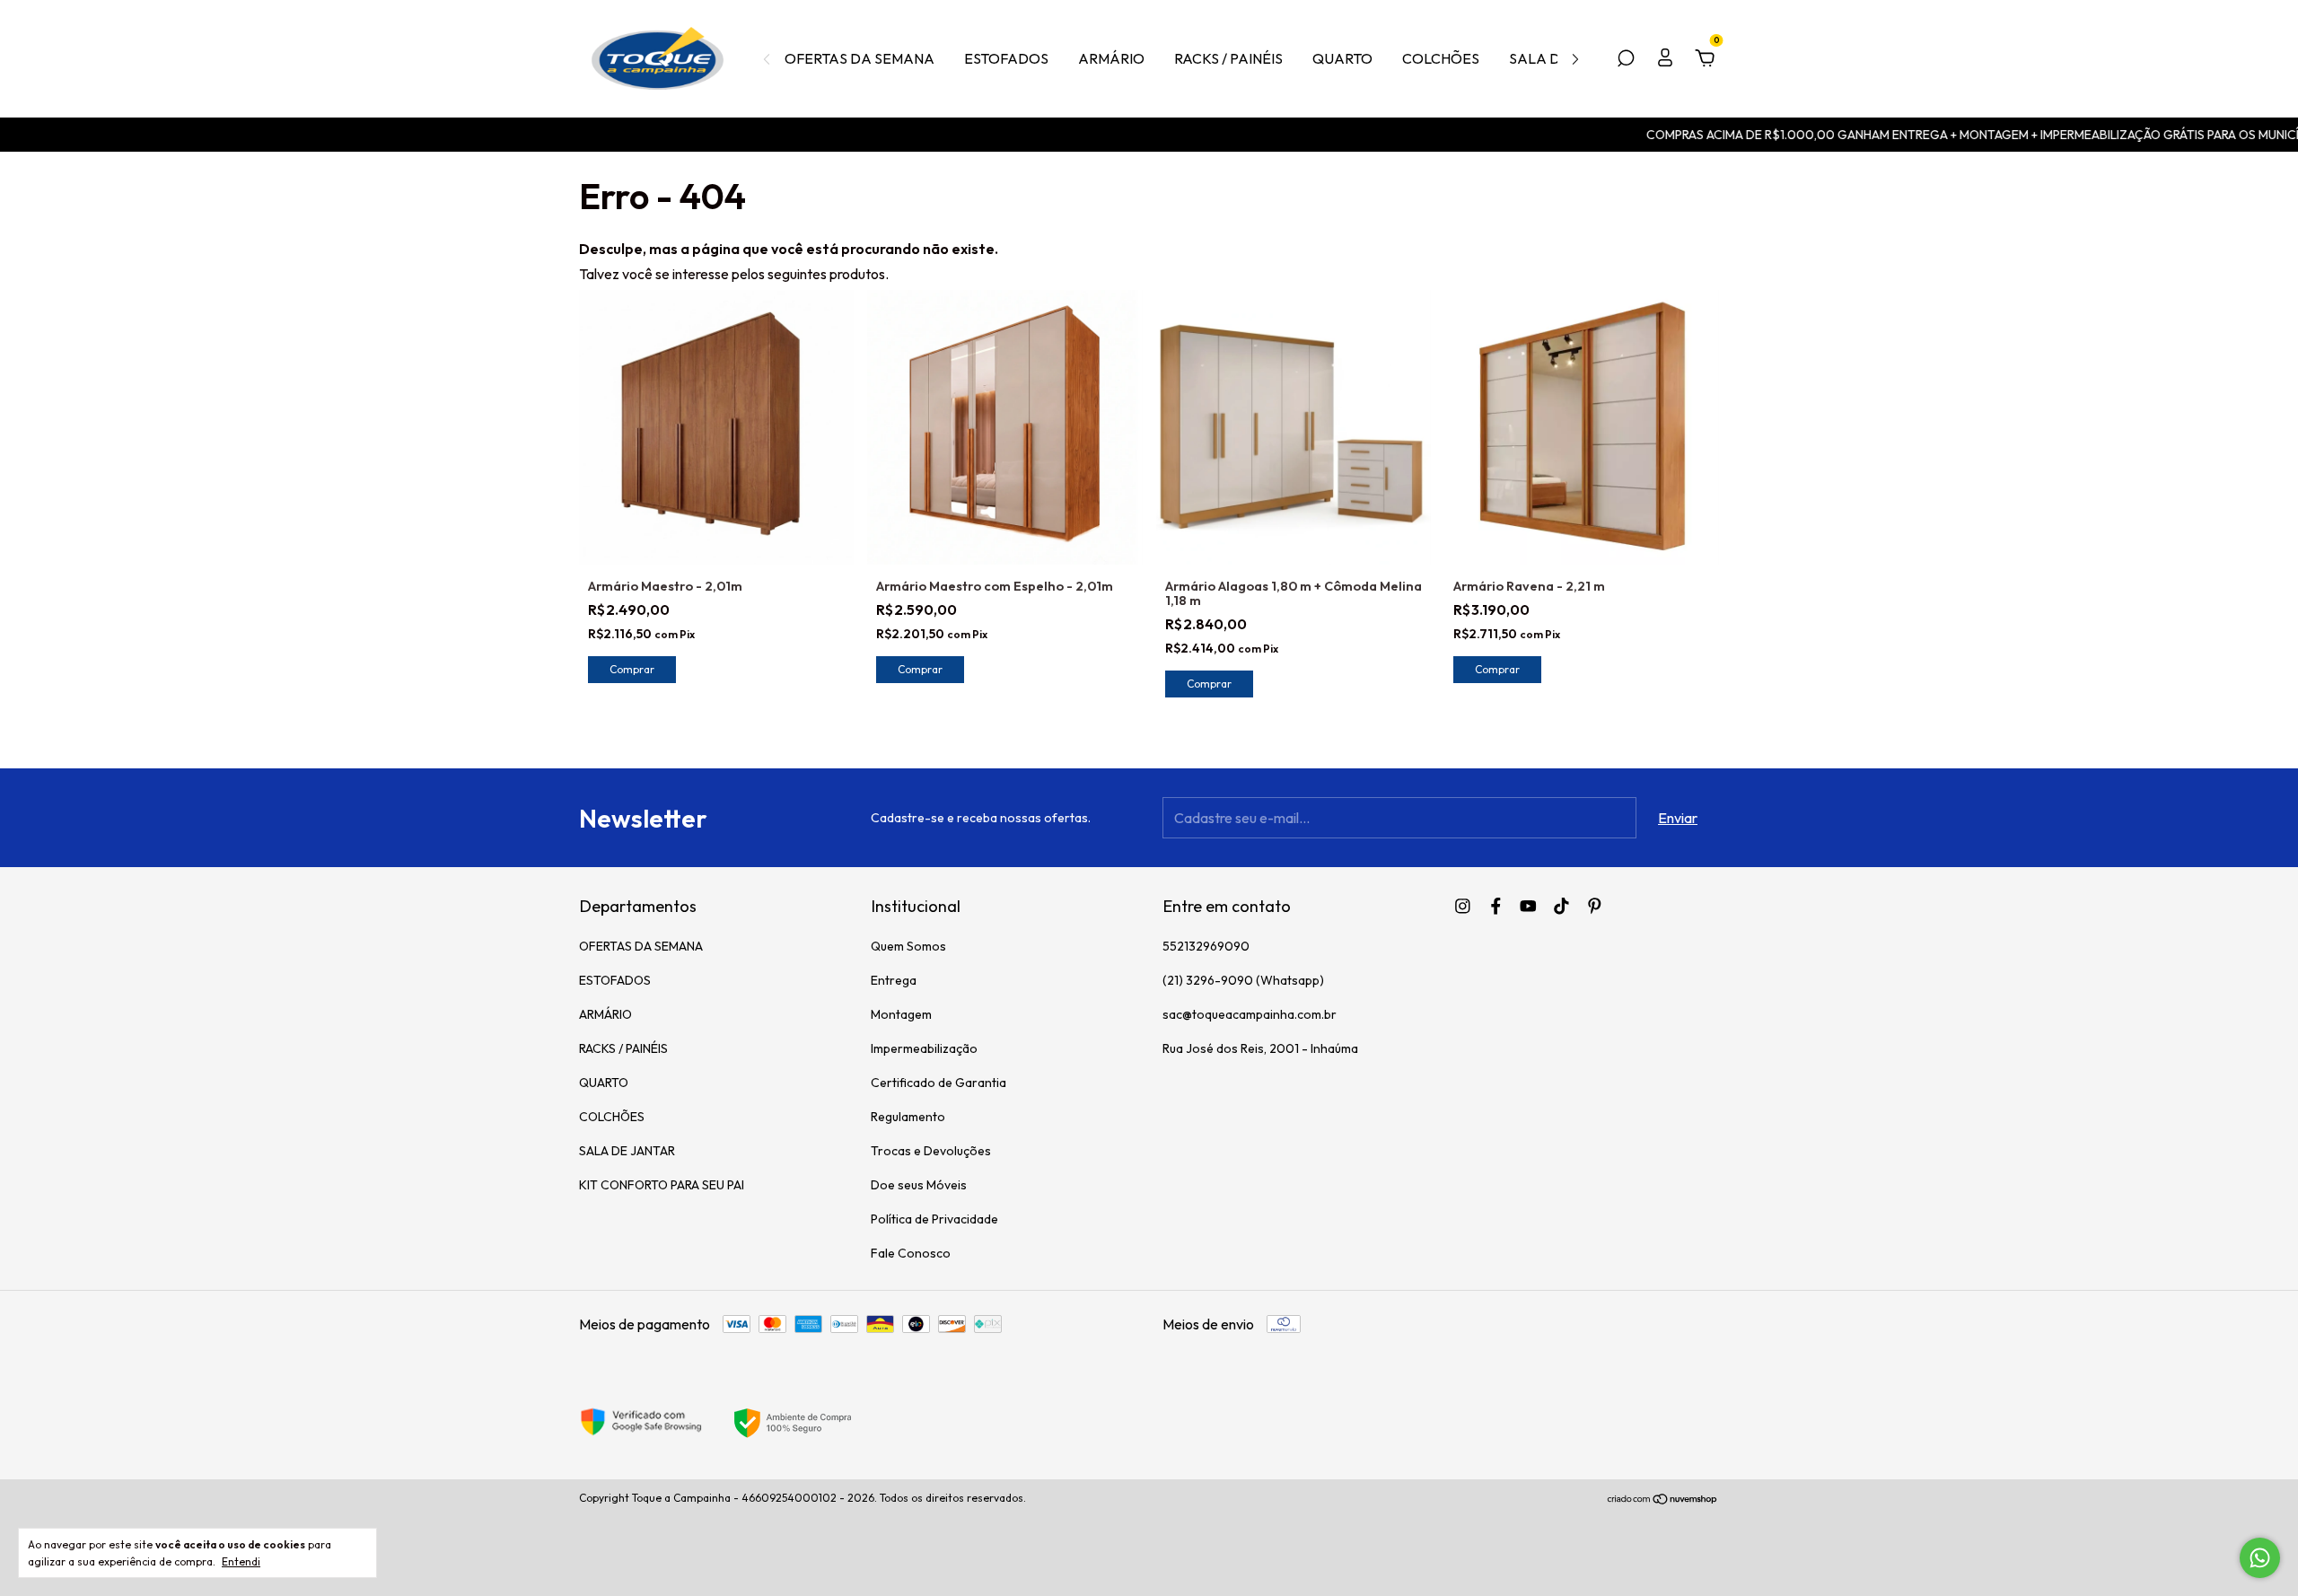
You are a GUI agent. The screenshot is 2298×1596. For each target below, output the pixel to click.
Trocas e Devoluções (931, 1151)
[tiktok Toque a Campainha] (1561, 906)
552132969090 (1206, 946)
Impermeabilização (924, 1048)
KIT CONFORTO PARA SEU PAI (662, 1185)
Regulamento (908, 1117)
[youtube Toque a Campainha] (1528, 906)
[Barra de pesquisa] (1626, 59)
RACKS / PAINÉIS (1228, 58)
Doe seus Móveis (919, 1185)
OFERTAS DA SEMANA (860, 58)
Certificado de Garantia (938, 1083)
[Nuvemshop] (1663, 1500)
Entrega (894, 980)
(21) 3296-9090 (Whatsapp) (1243, 980)
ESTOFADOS (1006, 58)
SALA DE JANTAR (627, 1151)
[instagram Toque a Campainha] (1463, 906)
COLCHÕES (1441, 58)
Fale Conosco (911, 1253)
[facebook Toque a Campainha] (1496, 906)
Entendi (241, 1561)
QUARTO (1342, 58)
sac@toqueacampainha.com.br (1250, 1014)
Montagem (901, 1014)
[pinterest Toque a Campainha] (1595, 906)
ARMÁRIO (1111, 58)
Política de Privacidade (934, 1219)
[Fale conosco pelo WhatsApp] (2260, 1558)
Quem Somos (908, 946)
